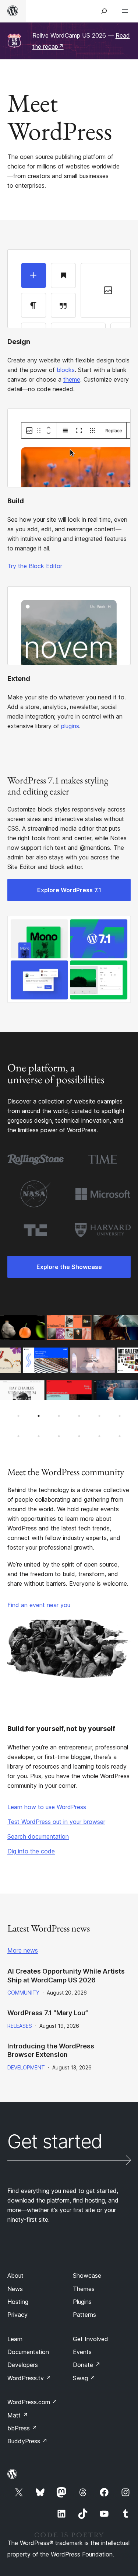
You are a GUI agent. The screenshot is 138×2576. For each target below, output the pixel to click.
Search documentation (38, 1836)
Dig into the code (31, 1851)
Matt (18, 2415)
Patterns (84, 2315)
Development (26, 2067)
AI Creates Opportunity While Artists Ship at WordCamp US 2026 (66, 1975)
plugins (70, 726)
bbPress (22, 2428)
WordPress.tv (29, 2378)
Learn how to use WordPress (47, 1807)
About (15, 2276)
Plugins (82, 2302)
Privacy (17, 2315)
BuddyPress (27, 2441)
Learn (15, 2339)
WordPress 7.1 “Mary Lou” (48, 2013)
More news (23, 1950)
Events (82, 2352)
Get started (55, 2142)
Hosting (18, 2302)
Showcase (87, 2276)
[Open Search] (104, 11)
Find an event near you (39, 1605)
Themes (84, 2289)
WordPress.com (32, 2402)
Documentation (28, 2352)
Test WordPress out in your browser (56, 1822)
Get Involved (91, 2339)
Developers (23, 2365)
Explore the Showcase (69, 1267)
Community (23, 1993)
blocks (66, 370)
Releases (20, 2026)
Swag (84, 2378)
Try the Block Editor (35, 566)
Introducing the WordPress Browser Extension (51, 2050)
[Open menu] (126, 11)
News (15, 2289)
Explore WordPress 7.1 (69, 890)
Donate (87, 2365)
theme (72, 379)
